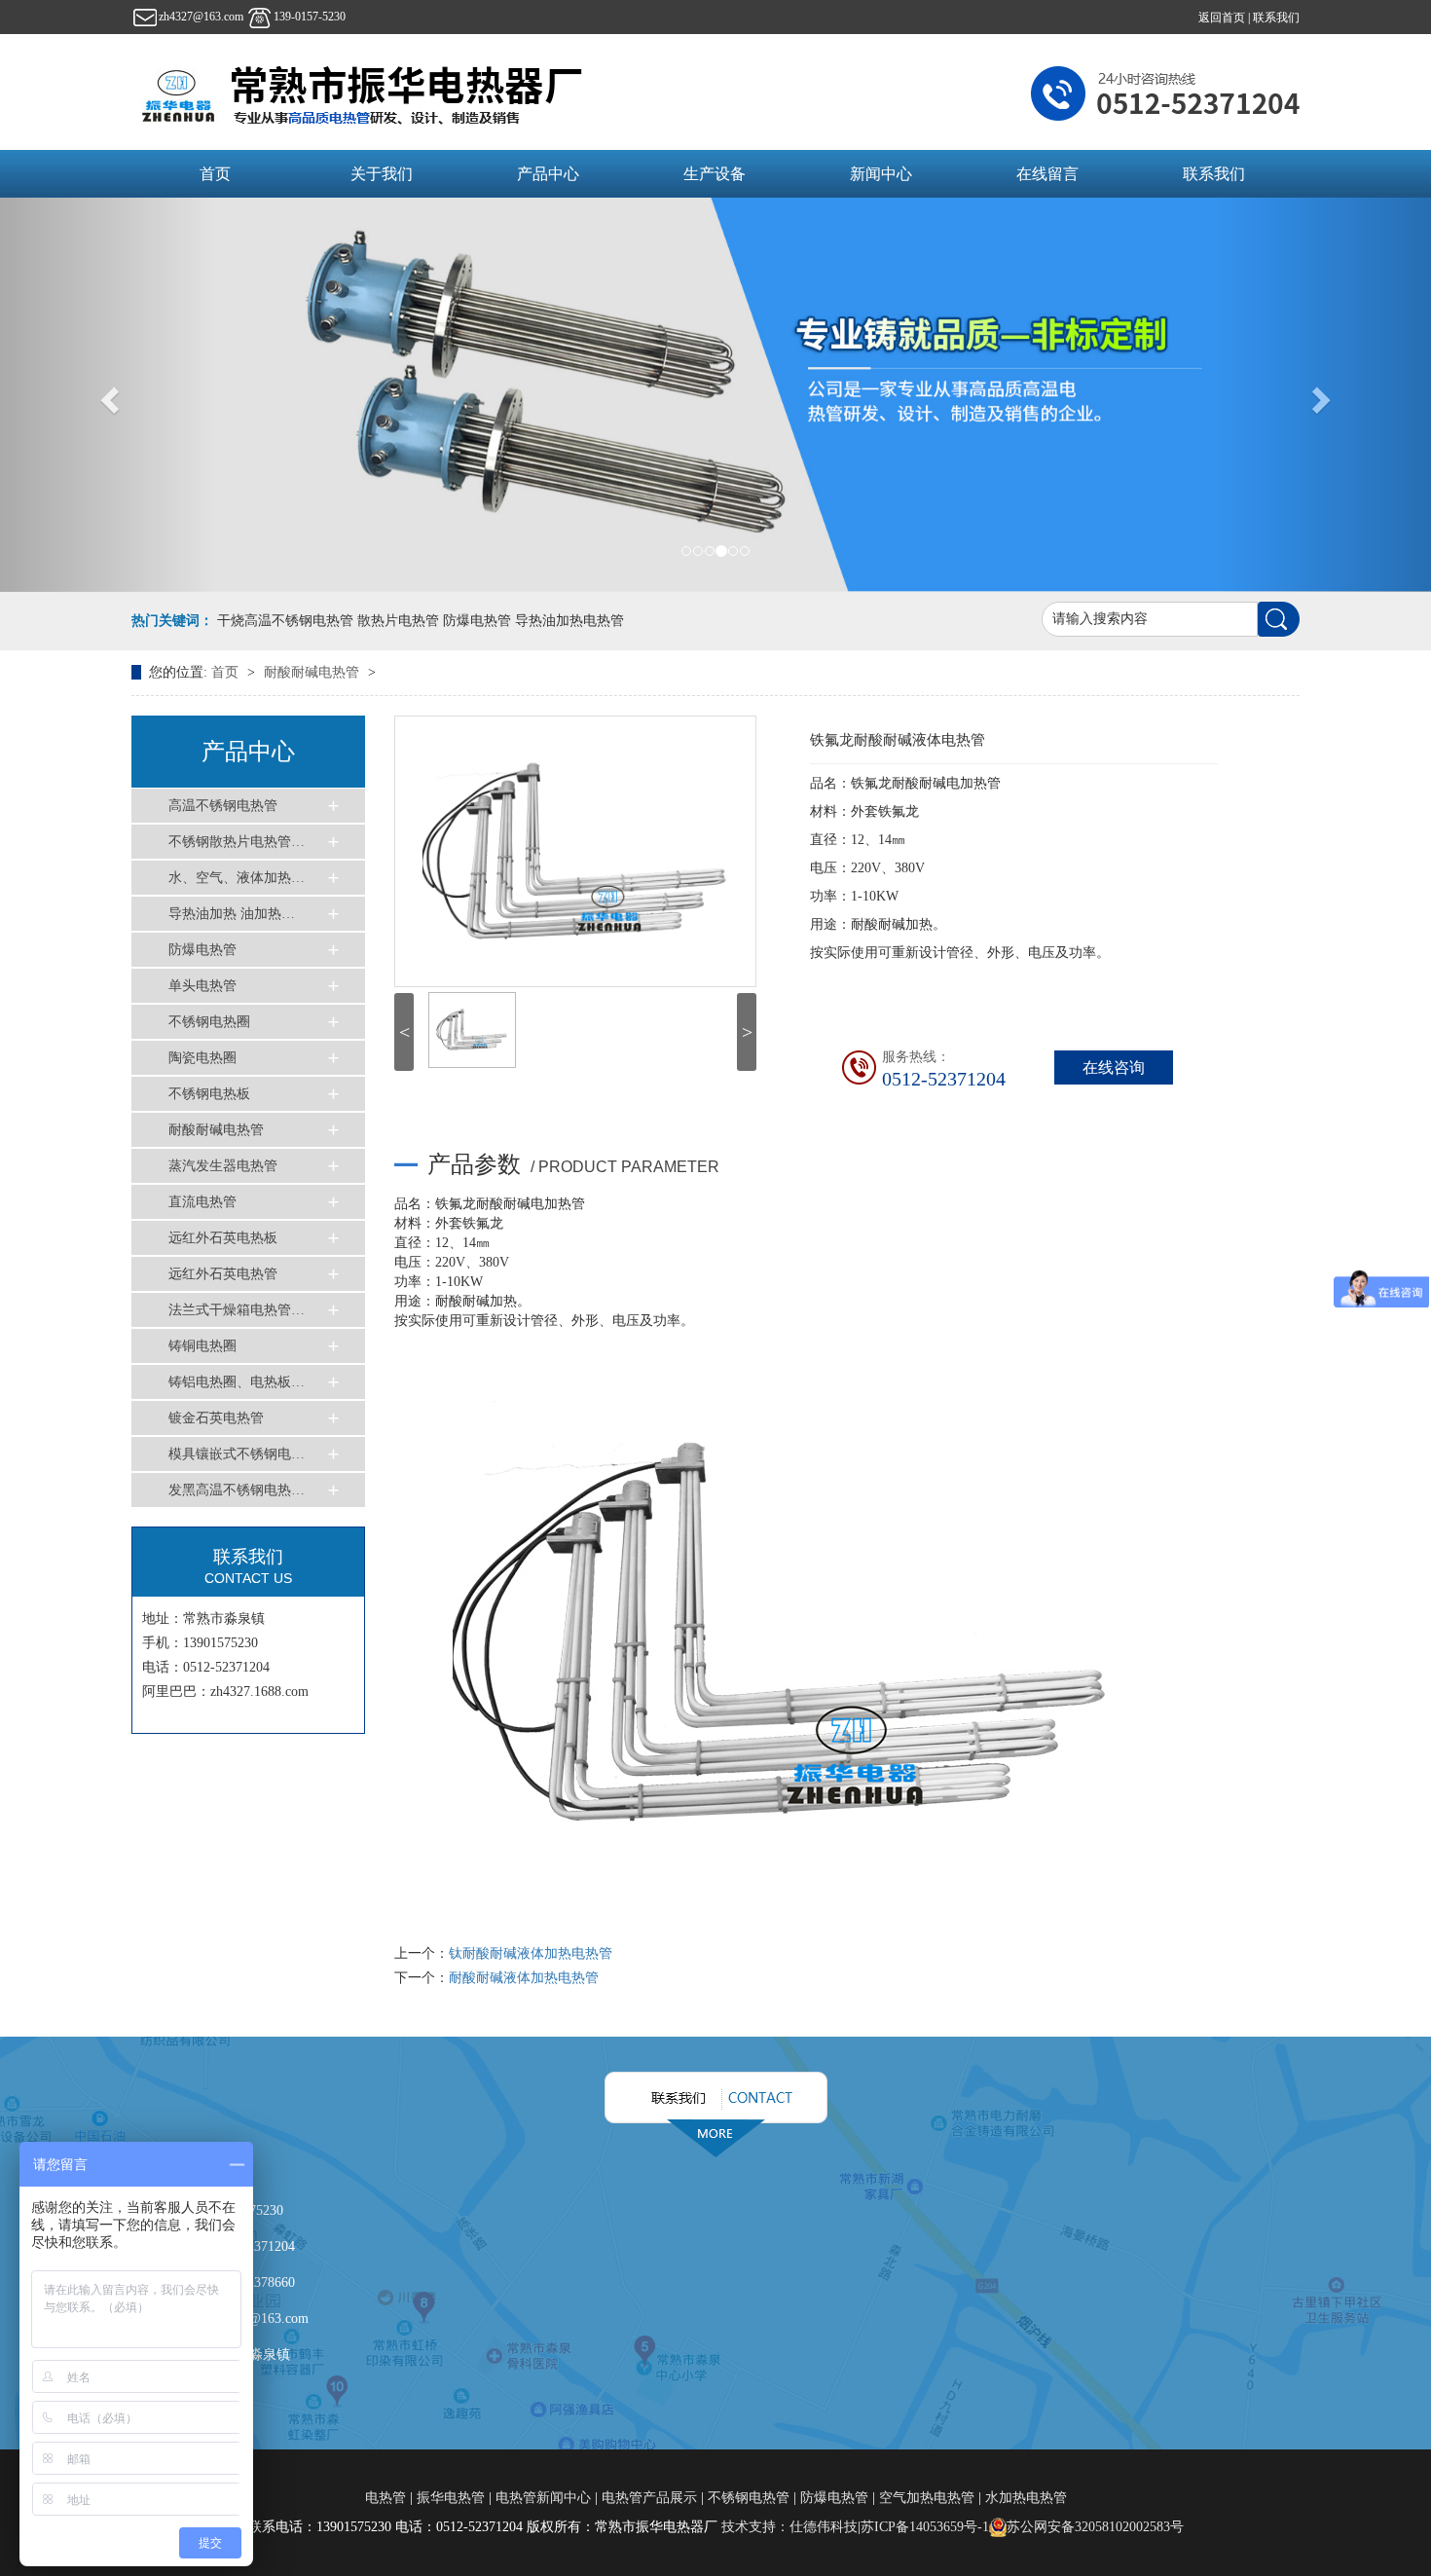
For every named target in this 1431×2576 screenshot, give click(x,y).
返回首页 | (1226, 18)
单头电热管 (202, 986)
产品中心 (548, 174)
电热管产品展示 (649, 2498)
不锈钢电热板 (209, 1094)
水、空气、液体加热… (237, 878)
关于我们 (382, 174)
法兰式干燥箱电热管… (237, 1310)
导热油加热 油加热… (232, 914)
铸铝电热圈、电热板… (237, 1382)
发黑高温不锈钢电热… (237, 1490)
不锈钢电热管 (749, 2498)
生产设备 (715, 174)
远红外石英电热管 (223, 1274)
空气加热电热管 (927, 2498)
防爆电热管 (202, 950)
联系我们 (1276, 18)
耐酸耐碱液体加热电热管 (524, 1978)
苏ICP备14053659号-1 (925, 2527)
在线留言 (1047, 174)
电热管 (387, 2498)
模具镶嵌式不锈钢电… (237, 1454)
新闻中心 (881, 174)
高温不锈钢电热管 (223, 806)
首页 (215, 174)
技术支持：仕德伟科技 (789, 2527)
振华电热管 (451, 2498)
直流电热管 (202, 1202)
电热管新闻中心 (543, 2498)
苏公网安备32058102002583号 (1095, 2527)
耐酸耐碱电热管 (313, 672)
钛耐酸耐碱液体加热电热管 (531, 1953)
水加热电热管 (1026, 2498)
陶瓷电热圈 (202, 1058)
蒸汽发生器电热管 (223, 1166)
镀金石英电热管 (216, 1418)
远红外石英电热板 (223, 1238)
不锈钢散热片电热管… (237, 842)
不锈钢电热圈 (209, 1022)
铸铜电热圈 (202, 1346)
